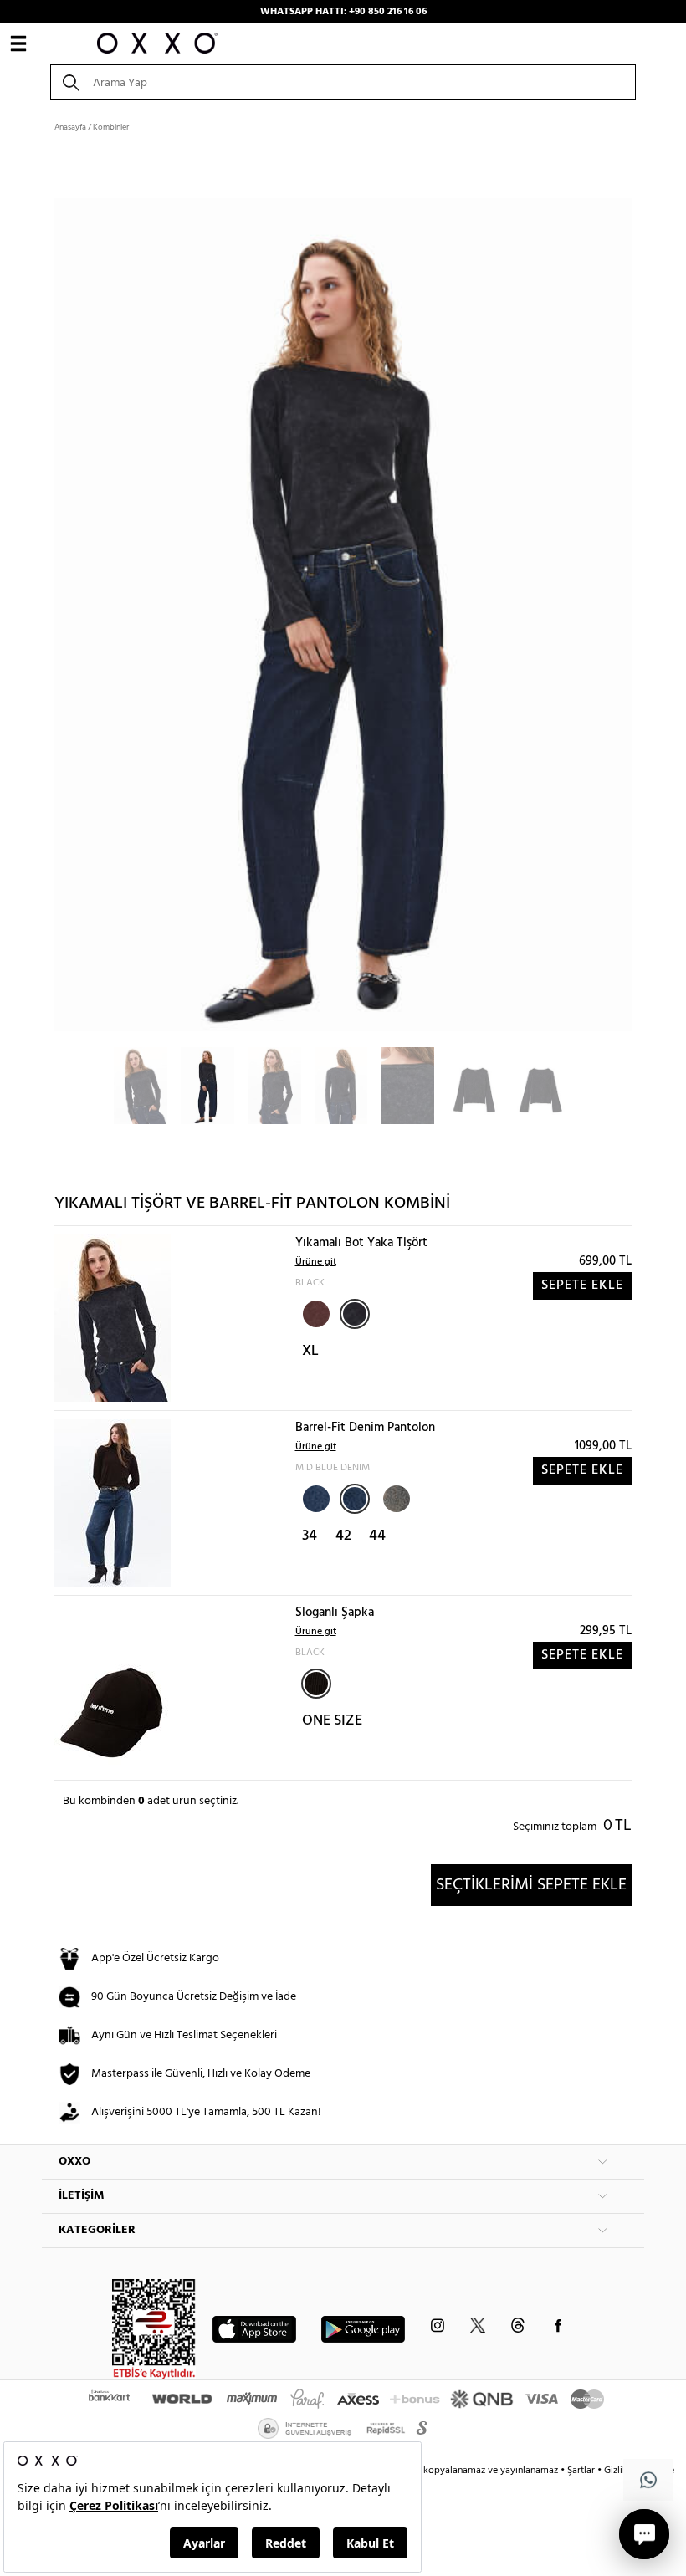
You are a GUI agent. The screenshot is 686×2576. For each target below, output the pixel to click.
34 (310, 1536)
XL (310, 1351)
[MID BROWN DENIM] (395, 1497)
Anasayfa (70, 127)
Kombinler (111, 127)
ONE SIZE (332, 1721)
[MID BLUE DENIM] (355, 1499)
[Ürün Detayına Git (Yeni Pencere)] (113, 1319)
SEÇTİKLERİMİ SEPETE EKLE (531, 1885)
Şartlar (582, 2471)
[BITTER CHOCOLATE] (315, 1312)
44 (377, 1536)
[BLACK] (355, 1314)
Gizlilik (619, 2471)
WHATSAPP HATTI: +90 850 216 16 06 (343, 12)
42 (343, 1536)
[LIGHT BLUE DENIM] (315, 1497)
